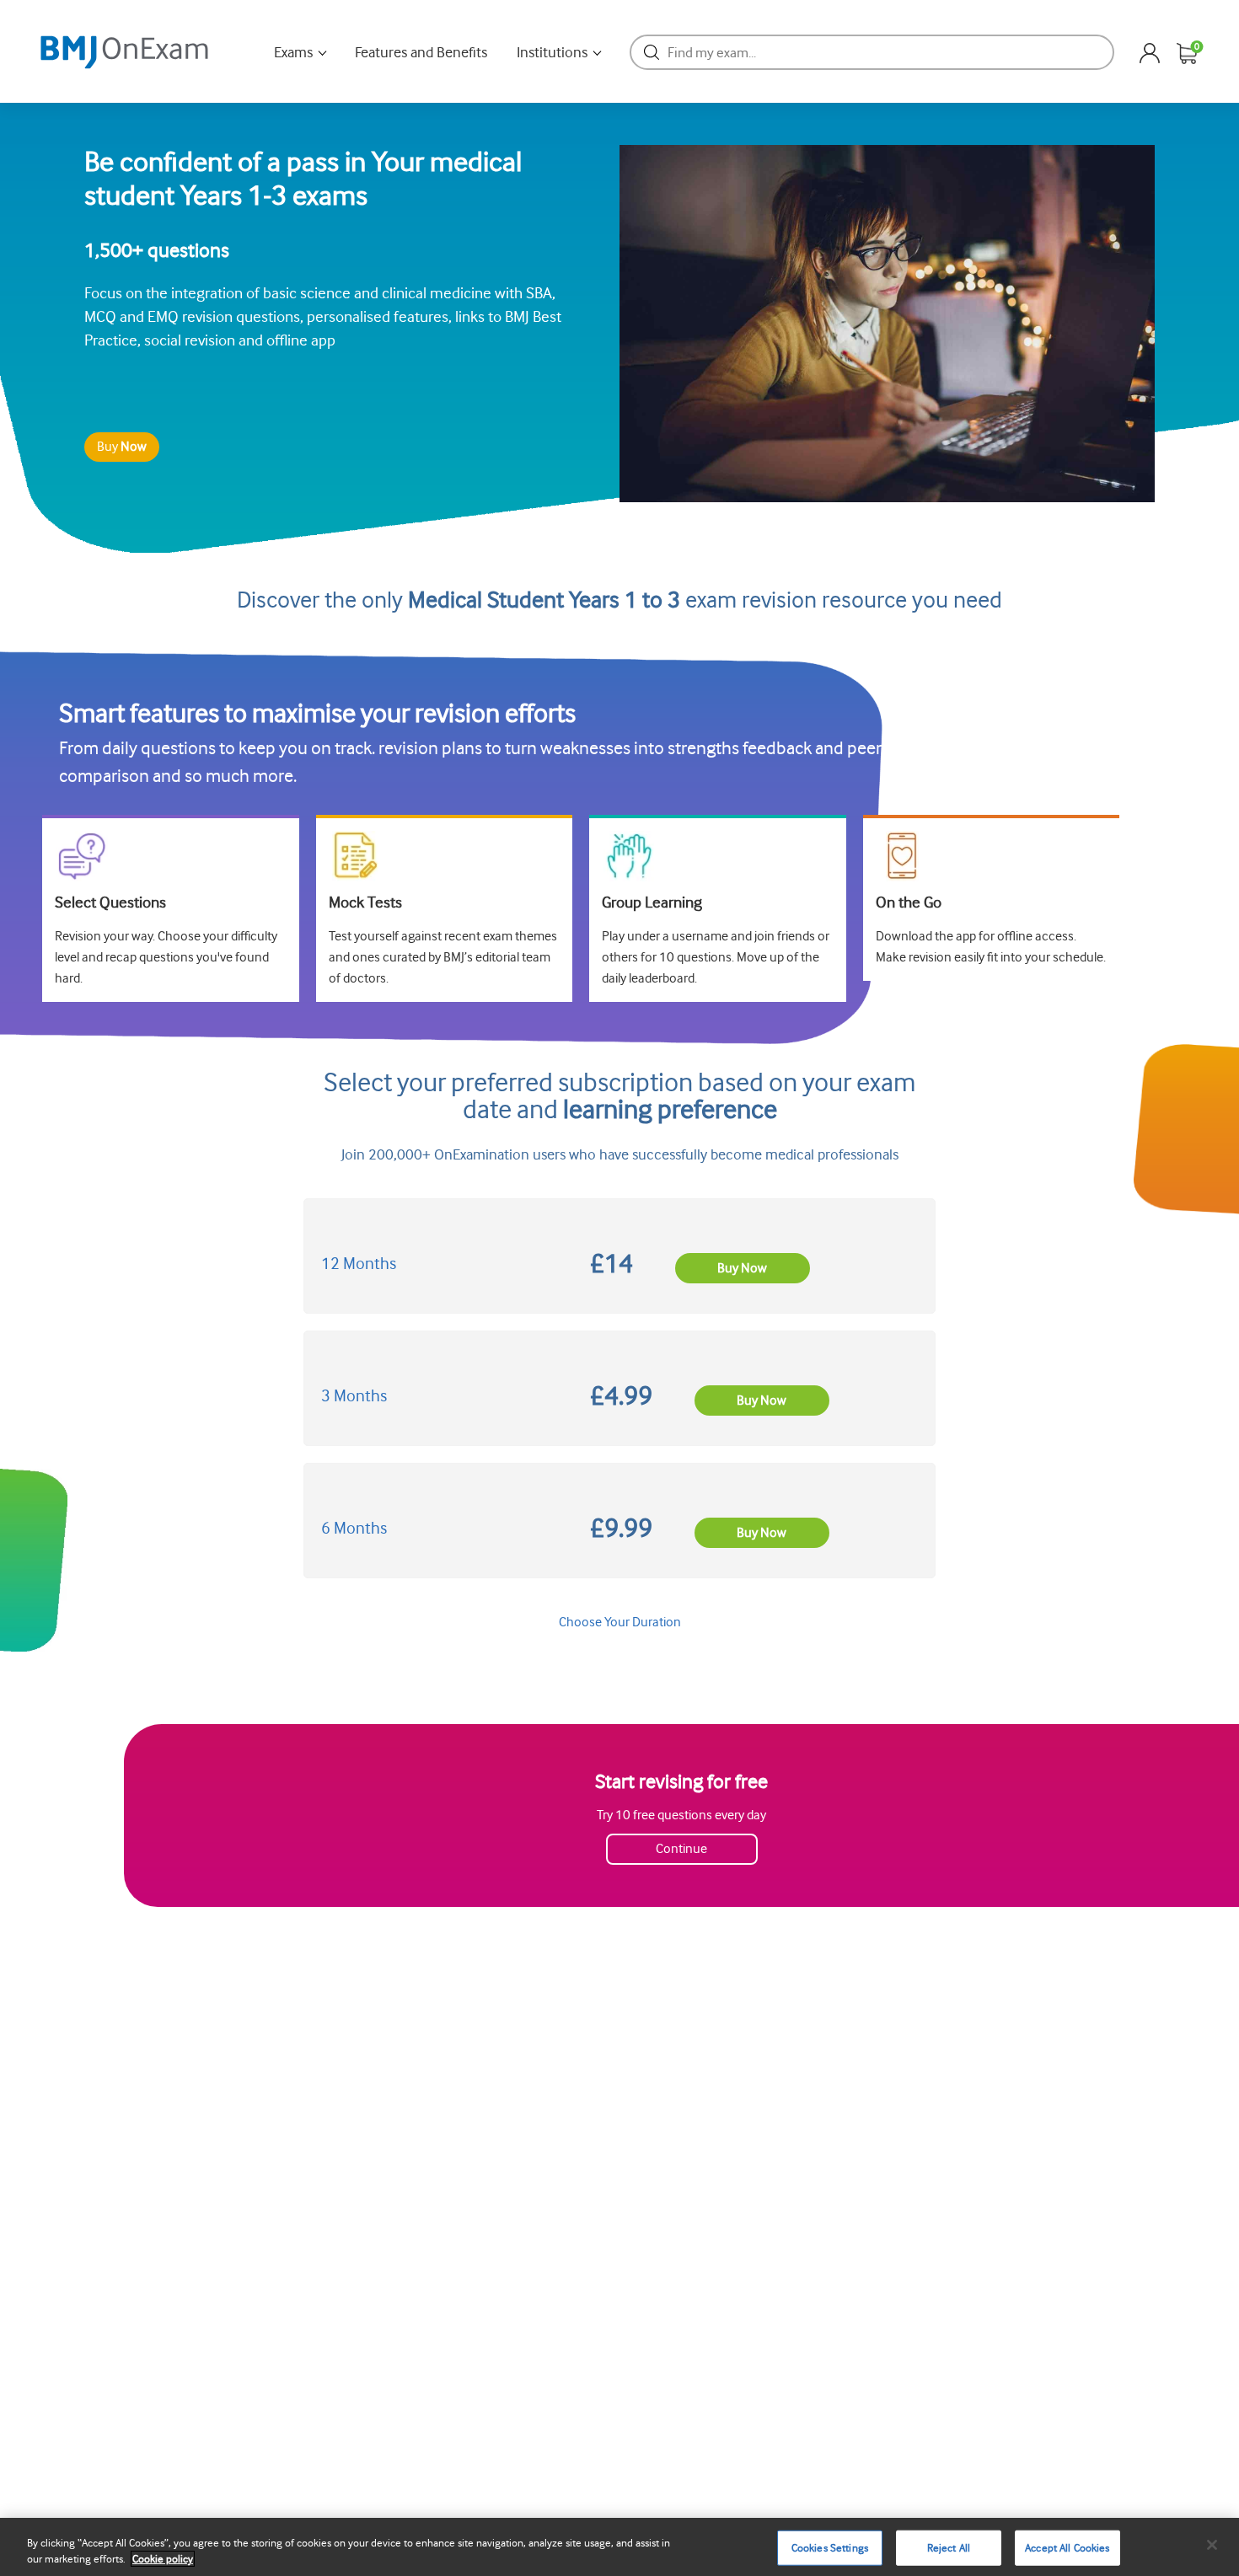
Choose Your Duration (620, 1622)
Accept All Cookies (1067, 2548)
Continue (681, 1849)
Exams (293, 52)
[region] (619, 2547)
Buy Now (742, 1268)
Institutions (552, 52)
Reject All (949, 2548)
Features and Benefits (421, 52)
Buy (122, 447)
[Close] (1212, 2545)
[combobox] (872, 52)
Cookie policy (163, 2559)
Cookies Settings (830, 2548)
